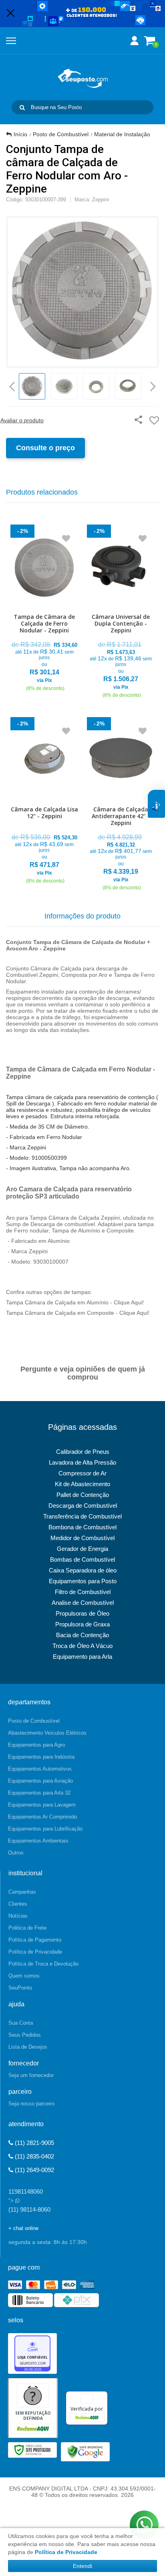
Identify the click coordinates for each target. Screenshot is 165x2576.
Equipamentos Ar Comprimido (42, 1817)
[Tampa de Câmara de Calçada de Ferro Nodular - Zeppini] (44, 609)
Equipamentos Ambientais (38, 1841)
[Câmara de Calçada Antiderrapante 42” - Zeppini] (121, 805)
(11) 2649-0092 (34, 2170)
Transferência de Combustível (82, 1516)
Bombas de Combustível (82, 1559)
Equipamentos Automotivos (40, 1769)
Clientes (18, 1904)
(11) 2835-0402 (34, 2156)
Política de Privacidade (35, 1952)
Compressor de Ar (82, 1473)
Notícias (18, 1916)
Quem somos (24, 1976)
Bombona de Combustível (82, 1527)
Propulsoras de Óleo (82, 1613)
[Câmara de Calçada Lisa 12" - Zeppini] (44, 802)
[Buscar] (22, 107)
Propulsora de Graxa (82, 1624)
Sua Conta (21, 2023)
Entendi (82, 2566)
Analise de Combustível (83, 1603)
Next (153, 384)
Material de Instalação (122, 134)
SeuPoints (20, 1988)
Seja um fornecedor (31, 2075)
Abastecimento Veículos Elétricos (47, 1733)
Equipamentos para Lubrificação (45, 1829)
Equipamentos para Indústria (41, 1757)
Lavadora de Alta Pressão (82, 1462)
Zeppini (101, 200)
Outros (16, 1853)
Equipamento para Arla (82, 1657)
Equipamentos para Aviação (40, 1781)
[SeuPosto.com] (82, 78)
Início (20, 134)
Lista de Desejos (28, 2047)
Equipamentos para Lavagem (42, 1805)
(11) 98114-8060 (29, 2209)
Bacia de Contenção (82, 1635)
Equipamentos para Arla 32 (39, 1793)
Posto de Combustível (61, 134)
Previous (12, 386)
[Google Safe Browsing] (85, 2451)
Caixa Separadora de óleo (83, 1570)
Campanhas (22, 1892)
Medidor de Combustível (82, 1538)
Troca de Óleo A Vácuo (82, 1646)
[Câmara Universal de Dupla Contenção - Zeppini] (121, 613)
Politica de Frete (27, 1928)
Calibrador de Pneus (83, 1452)
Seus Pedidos (25, 2035)
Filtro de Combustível (83, 1592)
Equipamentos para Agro (36, 1745)
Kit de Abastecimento (82, 1484)
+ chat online (23, 2228)
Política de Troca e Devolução (43, 1964)
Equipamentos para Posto (83, 1581)
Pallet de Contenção (83, 1495)
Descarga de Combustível (83, 1506)
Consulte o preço (45, 448)
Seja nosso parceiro (31, 2104)
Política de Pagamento (35, 1940)
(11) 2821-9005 (34, 2143)
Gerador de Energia (82, 1549)
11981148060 (26, 2191)
